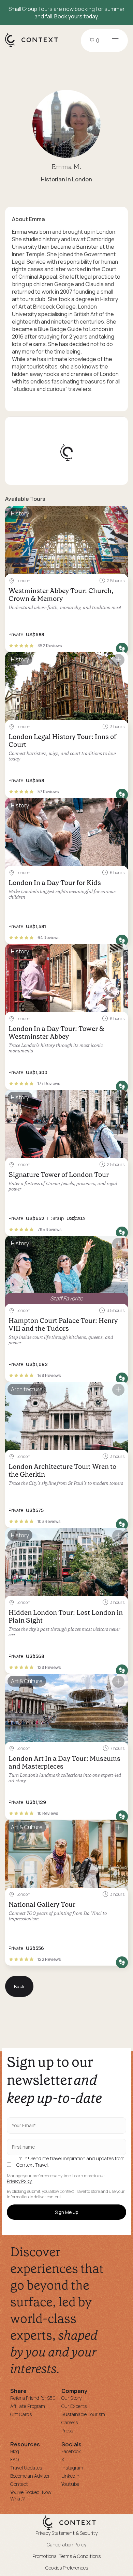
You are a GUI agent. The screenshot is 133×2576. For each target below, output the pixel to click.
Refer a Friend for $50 (33, 2398)
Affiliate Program (28, 2406)
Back (19, 1986)
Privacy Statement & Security (66, 2533)
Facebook (71, 2451)
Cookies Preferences (67, 2568)
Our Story (71, 2398)
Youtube (70, 2484)
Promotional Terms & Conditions (66, 2556)
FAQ (14, 2459)
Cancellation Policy (66, 2545)
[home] (35, 47)
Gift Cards (21, 2414)
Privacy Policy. (20, 2181)
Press (67, 2431)
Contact (19, 2484)
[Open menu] (115, 40)
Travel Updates (26, 2468)
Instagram (72, 2468)
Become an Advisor (30, 2476)
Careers (70, 2422)
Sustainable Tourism (83, 2414)
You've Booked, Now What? (31, 2495)
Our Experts (74, 2406)
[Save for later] (118, 514)
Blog (15, 2451)
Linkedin (70, 2476)
